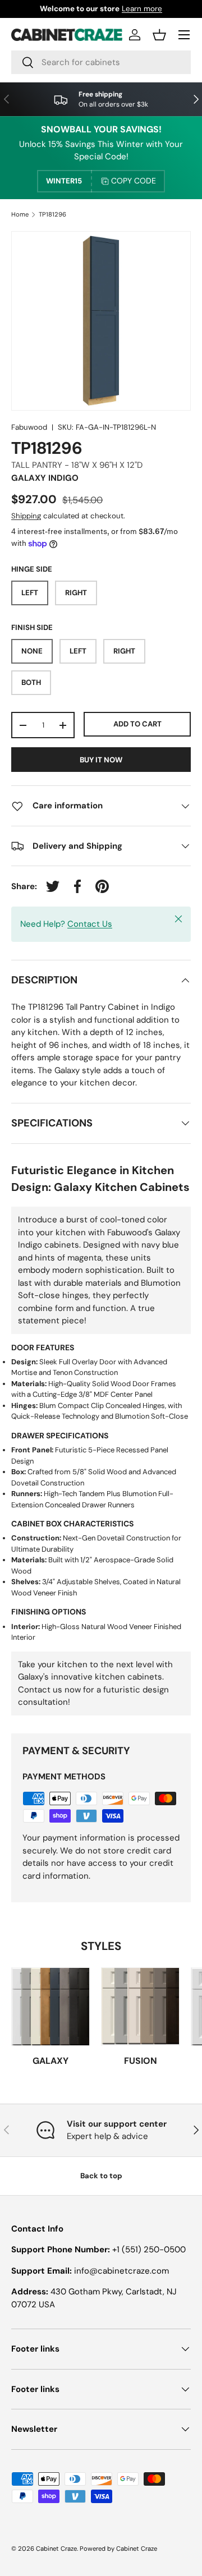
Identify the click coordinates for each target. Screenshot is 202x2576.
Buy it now (101, 760)
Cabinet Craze (56, 2549)
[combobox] (101, 62)
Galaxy (50, 2061)
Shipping (26, 516)
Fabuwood (29, 427)
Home (20, 215)
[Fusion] (140, 2007)
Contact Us (90, 924)
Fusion (141, 2061)
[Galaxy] (50, 2007)
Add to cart (137, 724)
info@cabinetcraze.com (121, 2271)
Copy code (134, 181)
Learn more (142, 9)
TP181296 (52, 215)
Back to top (101, 2176)
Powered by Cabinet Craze (118, 2549)
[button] (159, 35)
